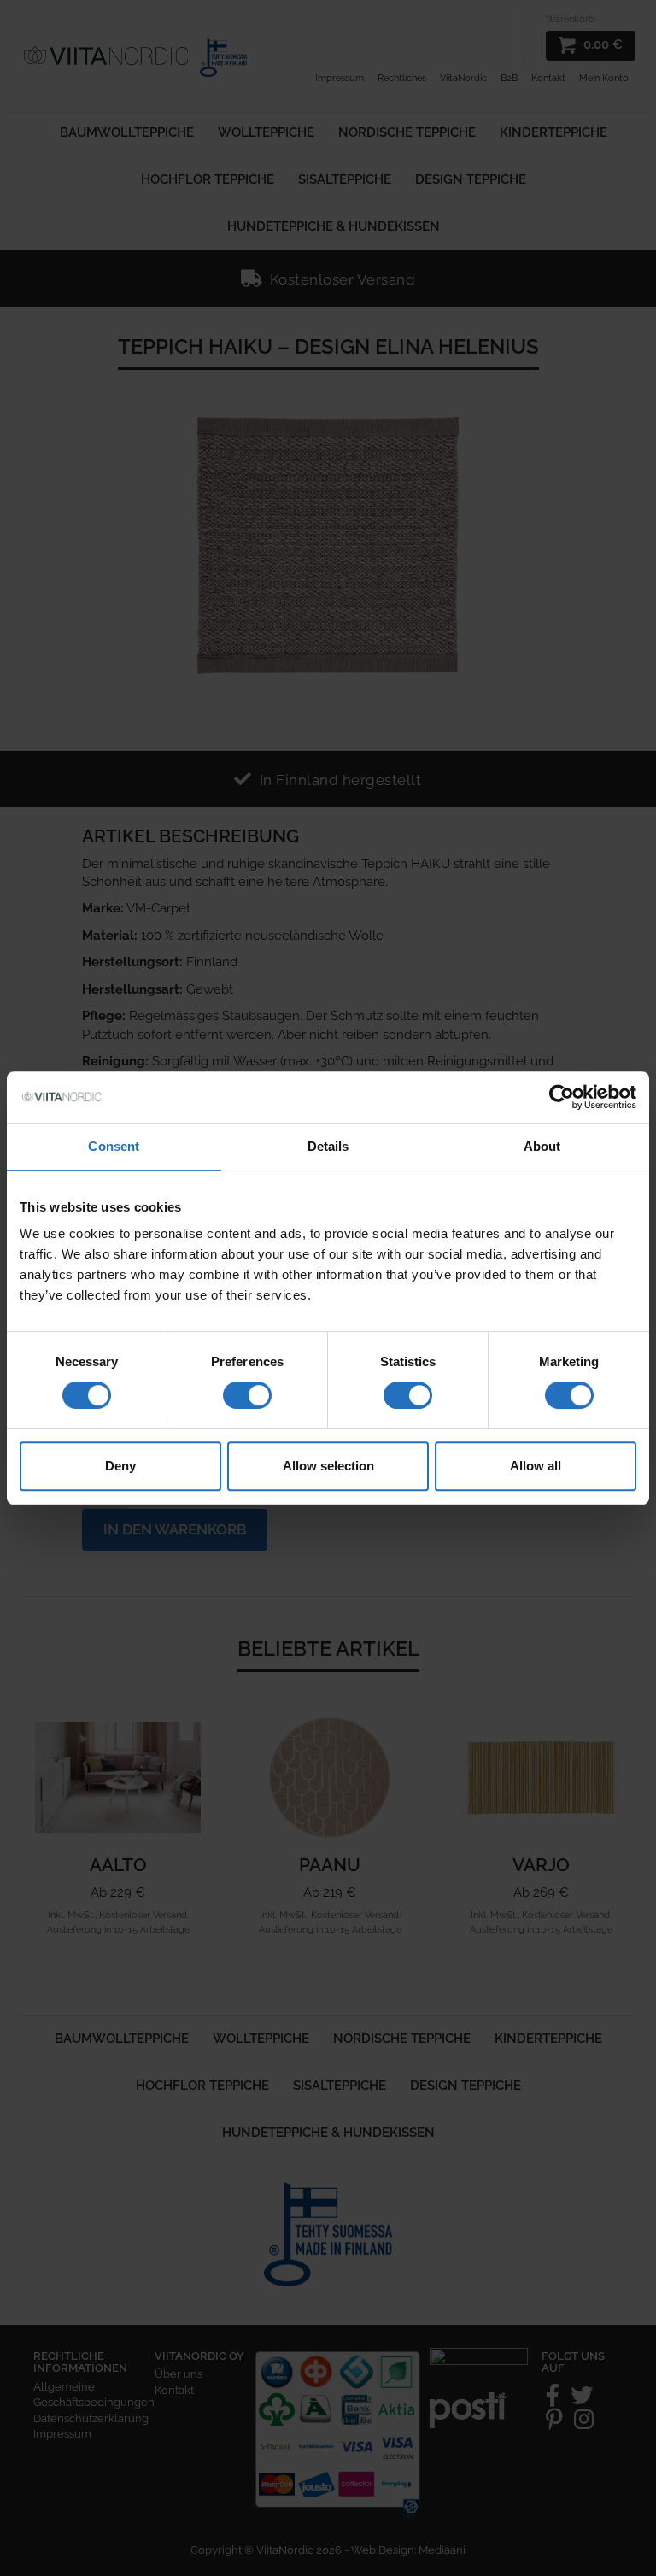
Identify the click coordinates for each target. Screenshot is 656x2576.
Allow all (536, 1466)
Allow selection (328, 1466)
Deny (120, 1466)
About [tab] (542, 1146)
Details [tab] (328, 1146)
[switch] (247, 1395)
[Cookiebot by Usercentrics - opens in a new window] (562, 1097)
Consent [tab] (114, 1146)
